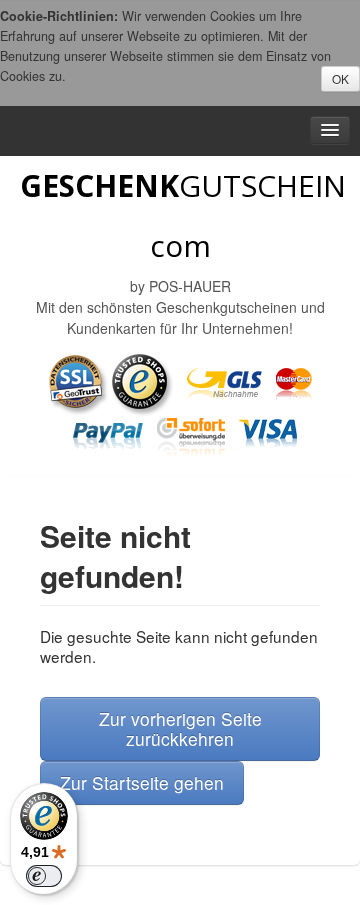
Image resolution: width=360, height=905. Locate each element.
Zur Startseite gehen (142, 782)
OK (340, 78)
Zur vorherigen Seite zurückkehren (180, 728)
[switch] (44, 876)
